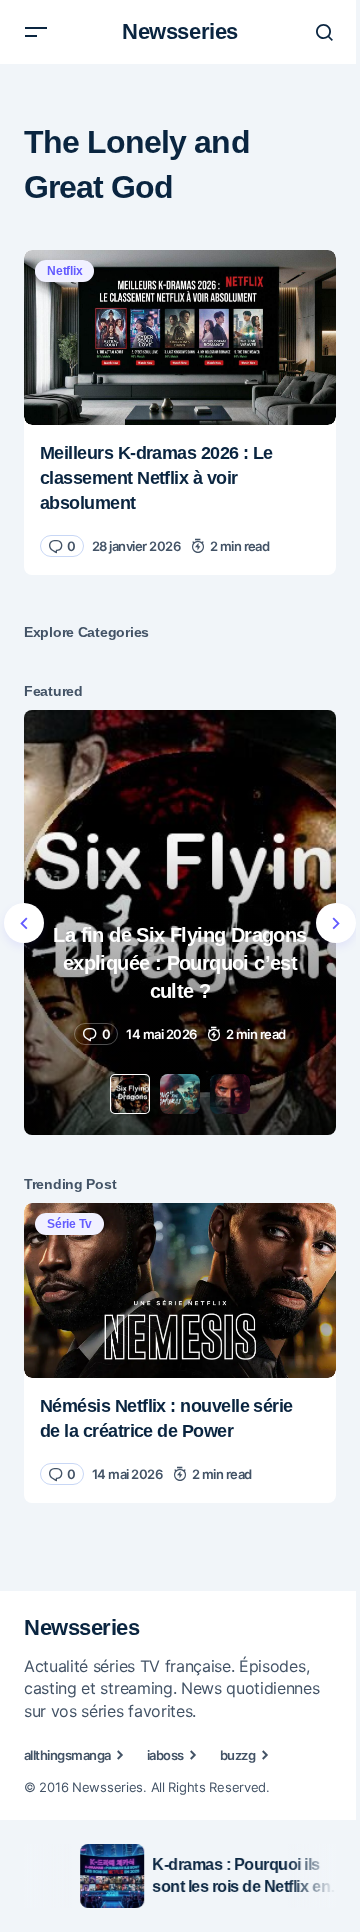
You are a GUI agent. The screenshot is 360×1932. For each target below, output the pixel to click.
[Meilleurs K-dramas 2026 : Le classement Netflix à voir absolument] (180, 338)
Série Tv (69, 1224)
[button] (36, 32)
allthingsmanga (67, 1755)
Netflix (64, 271)
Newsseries (180, 31)
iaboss (165, 1755)
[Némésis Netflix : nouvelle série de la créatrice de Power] (180, 1291)
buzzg (237, 1755)
